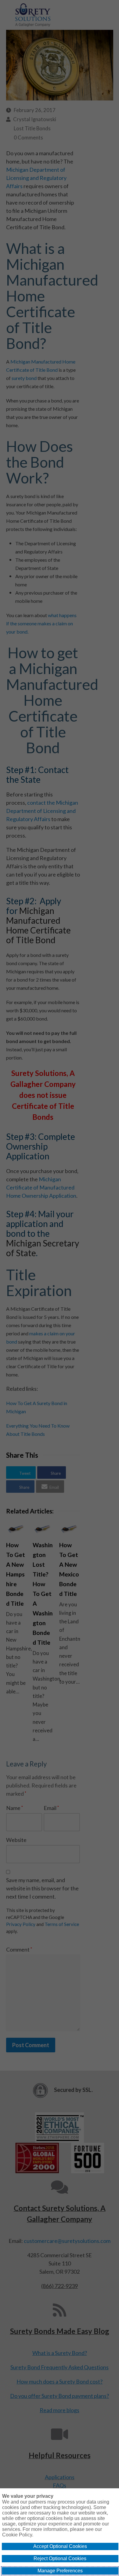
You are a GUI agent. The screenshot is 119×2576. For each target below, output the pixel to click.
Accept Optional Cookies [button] (60, 2546)
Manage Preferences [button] (60, 2571)
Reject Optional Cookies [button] (60, 2558)
